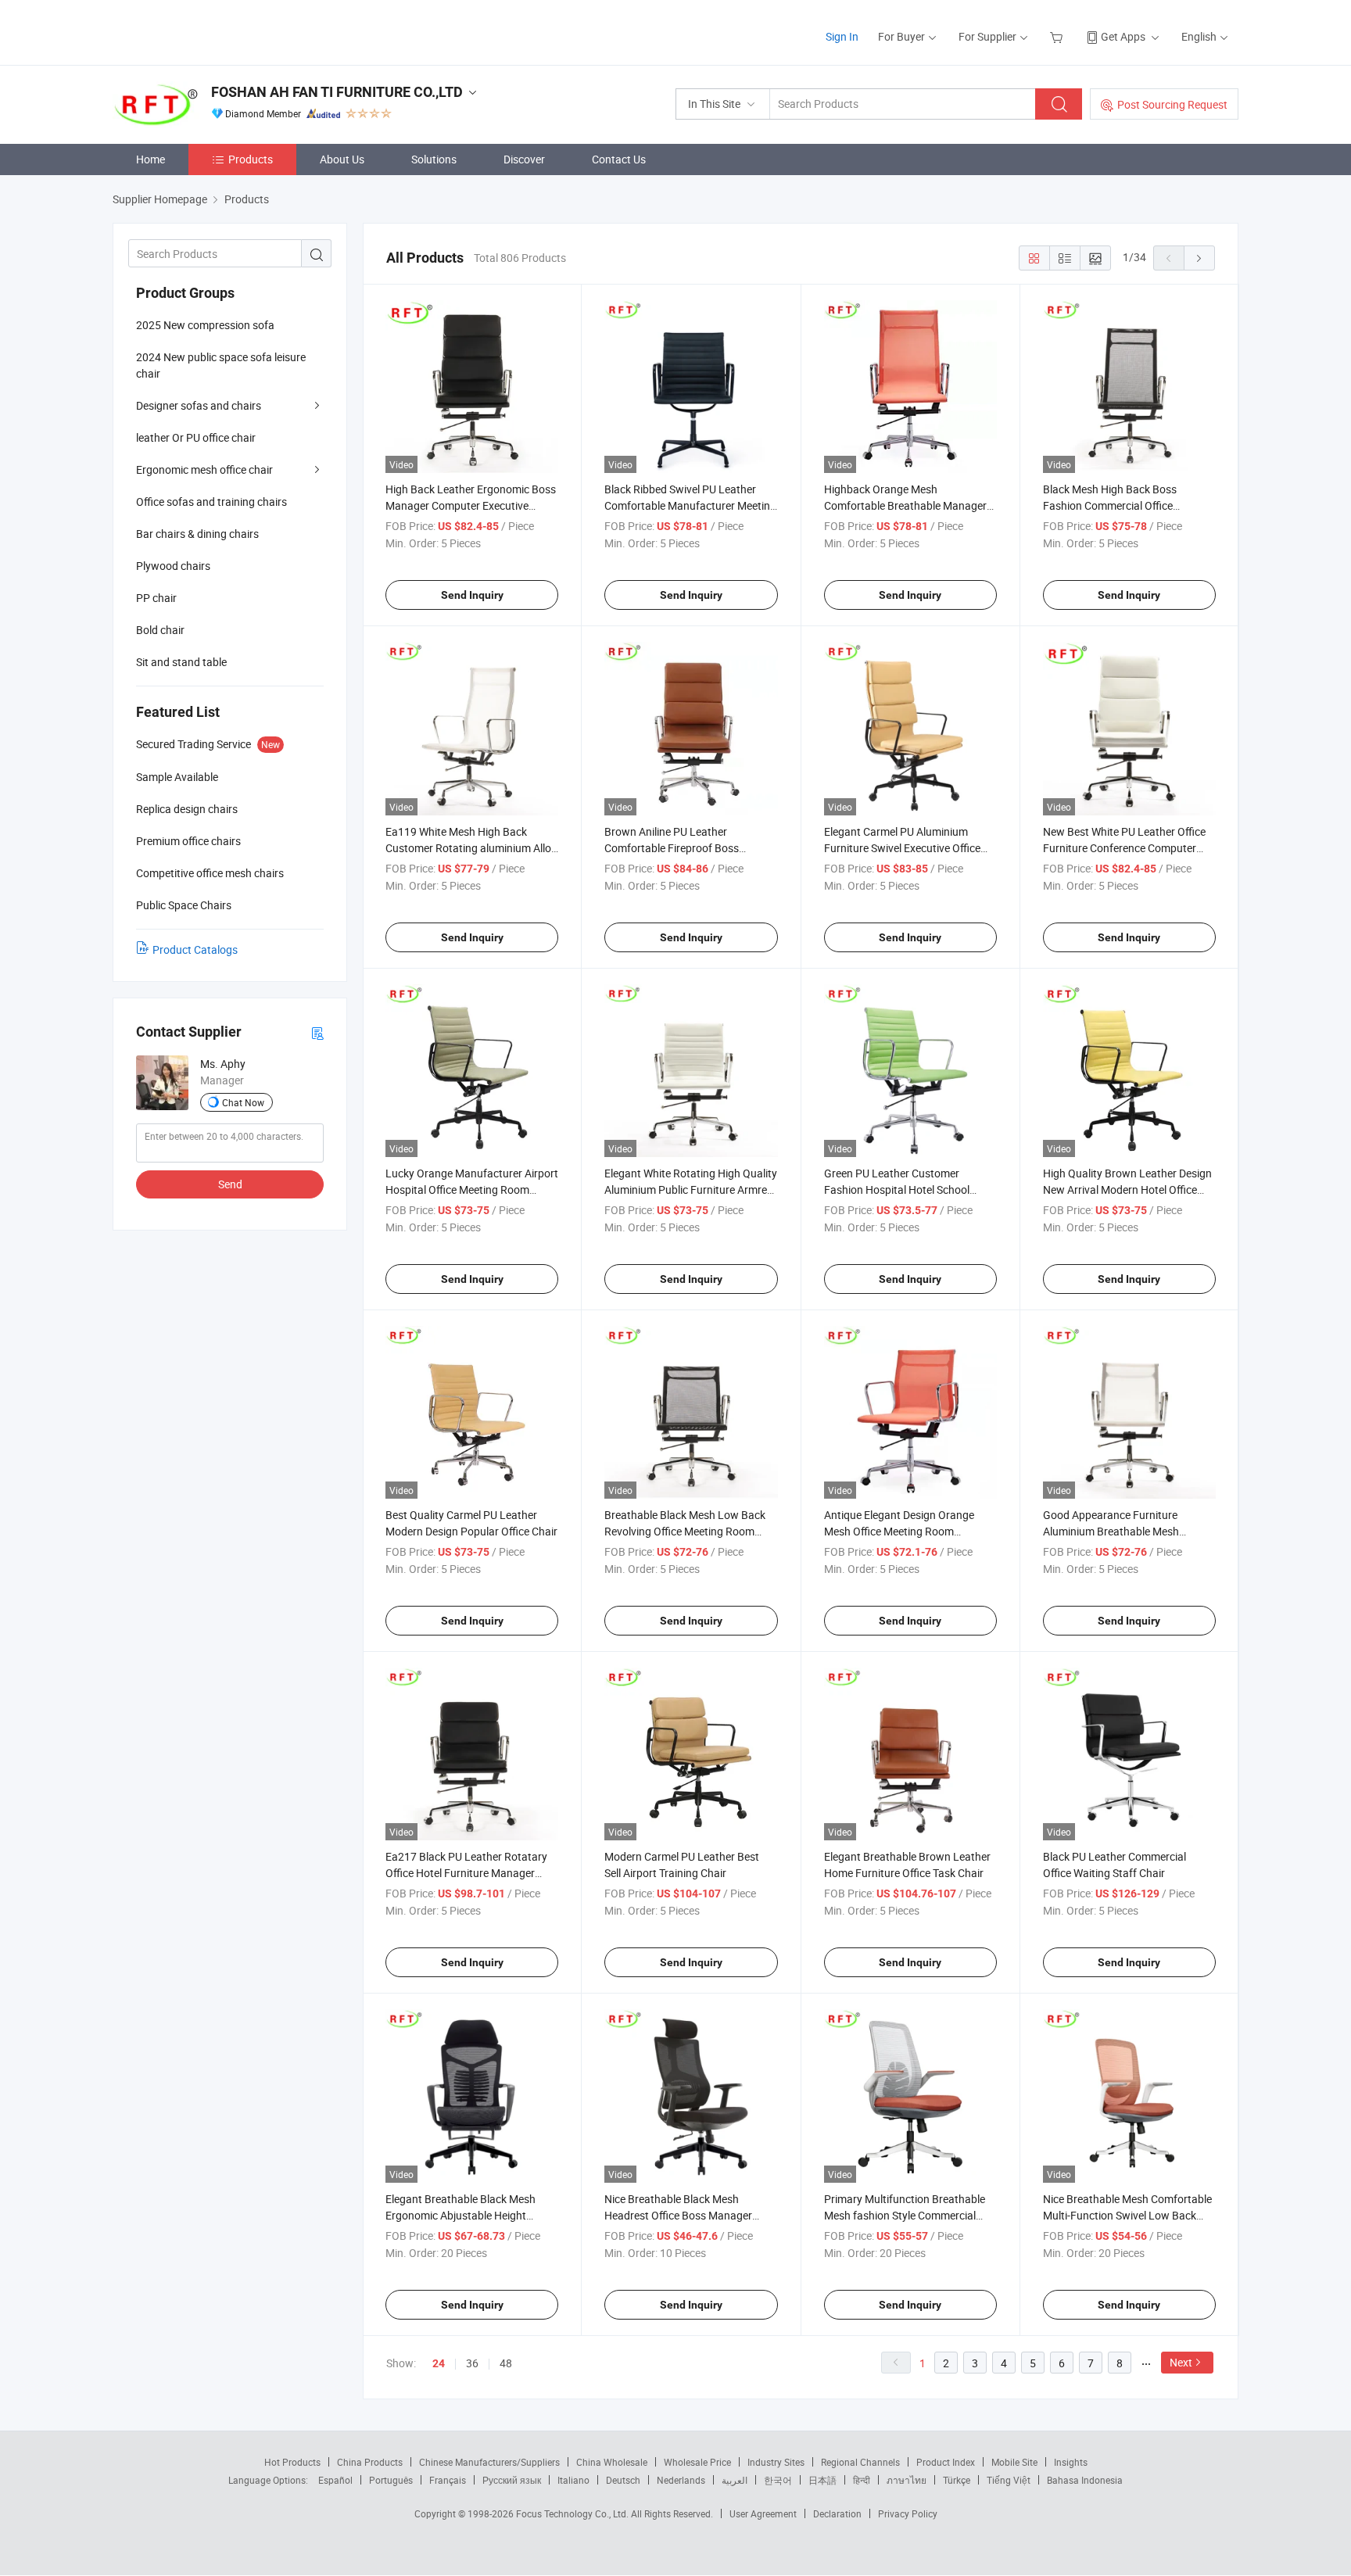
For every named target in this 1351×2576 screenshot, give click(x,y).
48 (506, 2363)
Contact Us (619, 159)
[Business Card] (317, 1032)
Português (391, 2480)
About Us (342, 159)
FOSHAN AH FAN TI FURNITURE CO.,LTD (337, 92)
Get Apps (1123, 36)
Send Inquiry (472, 595)
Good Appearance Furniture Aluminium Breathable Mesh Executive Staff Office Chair (1111, 1531)
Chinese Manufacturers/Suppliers (489, 2462)
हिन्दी (862, 2480)
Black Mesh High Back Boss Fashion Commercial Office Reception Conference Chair (1110, 505)
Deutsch (623, 2480)
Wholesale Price (697, 2462)
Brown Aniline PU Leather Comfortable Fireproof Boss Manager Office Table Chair (672, 848)
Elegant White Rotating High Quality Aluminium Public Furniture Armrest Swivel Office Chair (691, 1189)
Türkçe (957, 2480)
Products (251, 159)
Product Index (946, 2462)
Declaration (837, 2513)
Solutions (434, 159)
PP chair (156, 598)
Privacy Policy (908, 2513)
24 (439, 2363)
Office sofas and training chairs (211, 502)
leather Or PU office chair (196, 437)
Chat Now (243, 1102)
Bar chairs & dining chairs (197, 534)
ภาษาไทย (907, 2480)
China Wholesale (612, 2462)
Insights (1071, 2462)
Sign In (842, 36)
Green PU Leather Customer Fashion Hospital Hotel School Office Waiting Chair (897, 1189)
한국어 (778, 2480)
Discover (524, 159)
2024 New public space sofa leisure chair (221, 365)
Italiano (573, 2480)
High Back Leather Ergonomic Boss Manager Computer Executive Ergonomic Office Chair (471, 505)
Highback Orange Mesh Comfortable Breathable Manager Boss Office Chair (905, 505)
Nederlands (681, 2480)
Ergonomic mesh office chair (204, 469)
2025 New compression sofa (205, 325)
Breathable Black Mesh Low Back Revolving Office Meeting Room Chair (685, 1531)
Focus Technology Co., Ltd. (573, 2513)
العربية (735, 2480)
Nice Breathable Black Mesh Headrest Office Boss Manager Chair (678, 2215)
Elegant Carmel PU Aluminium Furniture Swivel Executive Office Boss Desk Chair (902, 848)
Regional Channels (860, 2462)
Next (1181, 2362)
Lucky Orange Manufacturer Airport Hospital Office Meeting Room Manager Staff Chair (472, 1189)
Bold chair (160, 630)
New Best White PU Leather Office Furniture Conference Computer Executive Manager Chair (1124, 848)
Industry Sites (776, 2462)
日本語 (822, 2480)
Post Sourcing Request (1172, 104)
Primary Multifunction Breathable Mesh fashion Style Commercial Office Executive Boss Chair (905, 2215)
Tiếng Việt (1009, 2480)
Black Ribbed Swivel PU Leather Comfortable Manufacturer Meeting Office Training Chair (690, 505)
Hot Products (292, 2462)
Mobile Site (1014, 2462)
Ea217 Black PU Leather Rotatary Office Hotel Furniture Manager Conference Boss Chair (466, 1873)
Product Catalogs (195, 949)
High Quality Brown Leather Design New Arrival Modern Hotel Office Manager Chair (1127, 1189)
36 (472, 2363)
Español (335, 2480)
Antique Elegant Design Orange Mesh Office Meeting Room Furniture (899, 1531)
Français (448, 2480)
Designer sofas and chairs (199, 405)
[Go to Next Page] (1199, 258)
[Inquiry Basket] (1058, 36)
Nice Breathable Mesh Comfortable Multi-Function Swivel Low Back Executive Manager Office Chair (1127, 2215)
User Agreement (763, 2513)
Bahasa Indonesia (1085, 2480)
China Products (370, 2462)
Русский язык (512, 2480)
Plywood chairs (173, 566)
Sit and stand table (181, 662)
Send (230, 1184)
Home (151, 159)
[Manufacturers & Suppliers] (213, 31)
